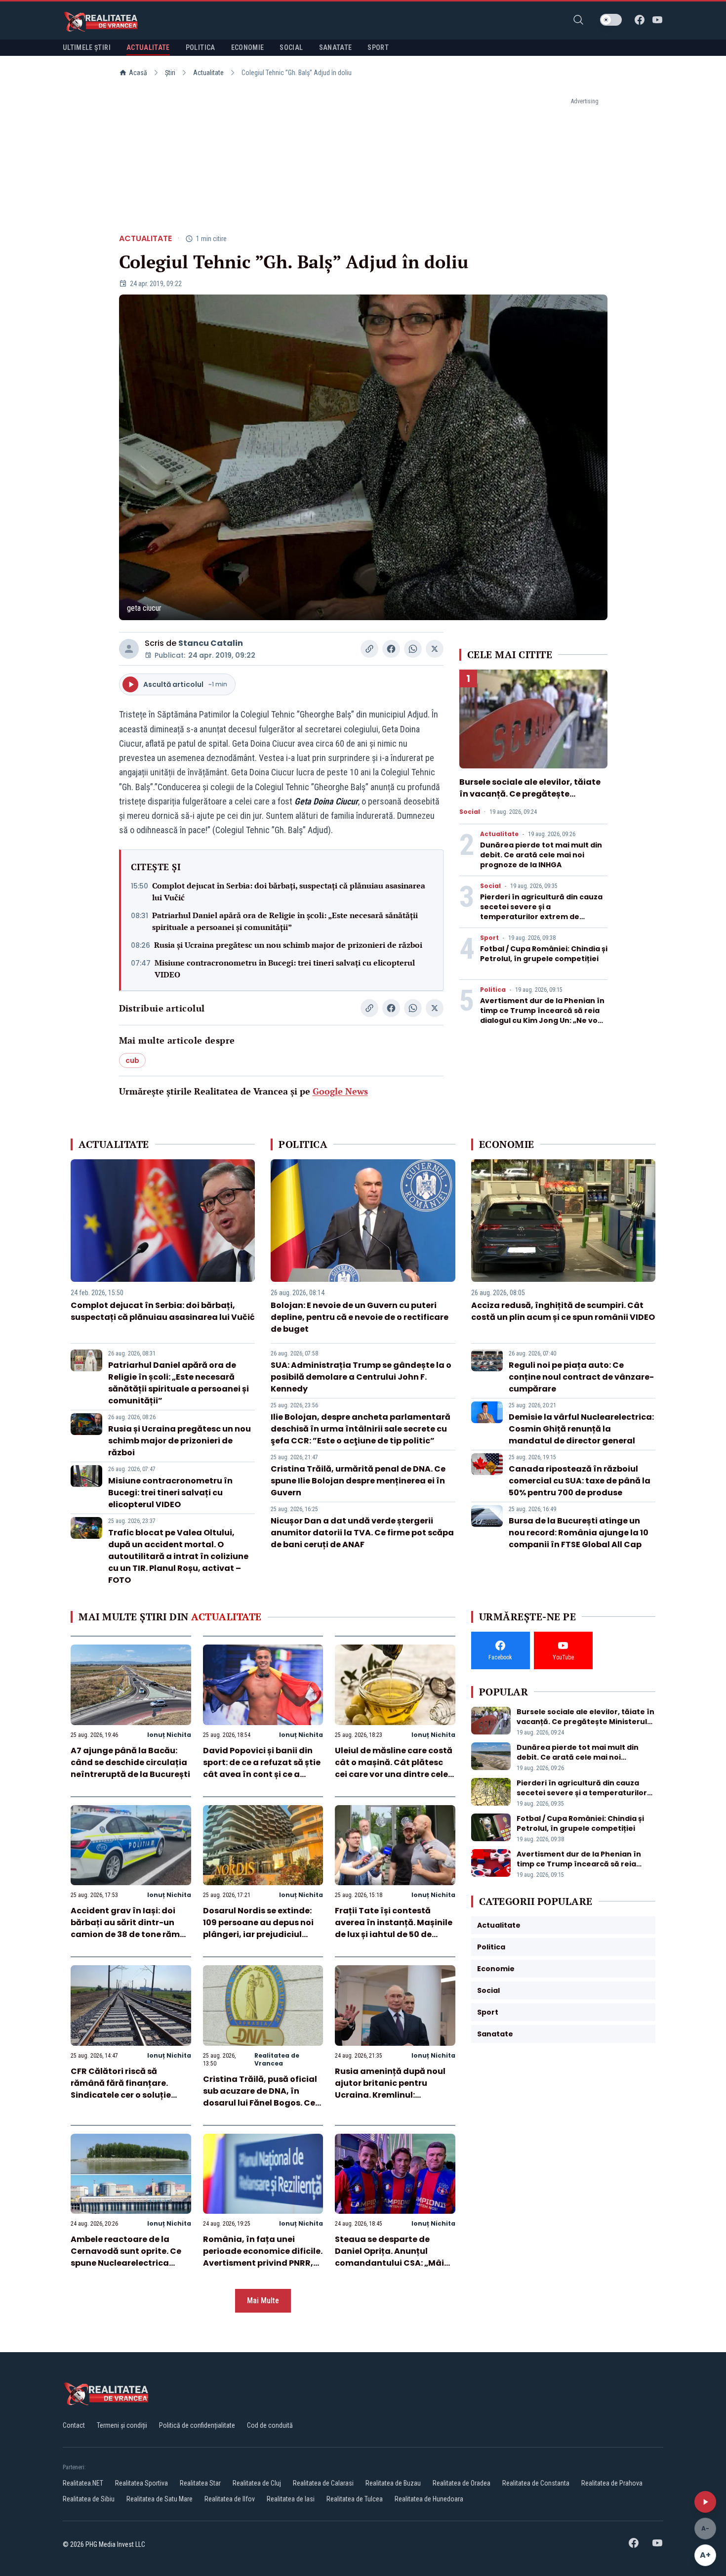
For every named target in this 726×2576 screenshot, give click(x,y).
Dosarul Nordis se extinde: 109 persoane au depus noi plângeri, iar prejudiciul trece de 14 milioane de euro (261, 1928)
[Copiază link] (369, 649)
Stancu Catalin (211, 643)
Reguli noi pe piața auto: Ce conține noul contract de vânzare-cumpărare (581, 1377)
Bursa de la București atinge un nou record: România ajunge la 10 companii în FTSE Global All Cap (579, 1533)
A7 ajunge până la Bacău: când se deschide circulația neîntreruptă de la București (130, 1762)
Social (470, 812)
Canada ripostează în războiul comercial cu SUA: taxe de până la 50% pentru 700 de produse (580, 1481)
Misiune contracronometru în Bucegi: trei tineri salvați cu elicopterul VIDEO (285, 969)
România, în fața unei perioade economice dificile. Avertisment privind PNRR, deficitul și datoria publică (263, 2257)
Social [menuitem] (291, 47)
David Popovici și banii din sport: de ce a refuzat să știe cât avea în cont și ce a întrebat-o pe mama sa (262, 1768)
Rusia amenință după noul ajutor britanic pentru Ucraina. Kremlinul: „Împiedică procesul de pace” (390, 2095)
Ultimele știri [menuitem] (87, 47)
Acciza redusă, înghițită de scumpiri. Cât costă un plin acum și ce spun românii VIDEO (563, 1311)
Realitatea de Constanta (536, 2483)
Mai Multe (263, 2301)
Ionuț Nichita (169, 1735)
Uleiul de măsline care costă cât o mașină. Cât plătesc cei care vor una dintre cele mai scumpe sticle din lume (394, 1768)
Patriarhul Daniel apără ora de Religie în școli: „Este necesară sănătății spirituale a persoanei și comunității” (285, 921)
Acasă (138, 73)
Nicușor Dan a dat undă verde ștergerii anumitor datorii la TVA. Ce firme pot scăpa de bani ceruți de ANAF (362, 1533)
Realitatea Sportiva (141, 2483)
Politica (493, 990)
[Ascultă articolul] (705, 2502)
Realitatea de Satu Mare (160, 2499)
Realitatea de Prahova (612, 2483)
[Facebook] (640, 20)
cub (132, 1060)
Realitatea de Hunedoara (429, 2499)
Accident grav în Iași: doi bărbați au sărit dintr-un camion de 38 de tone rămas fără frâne (130, 1928)
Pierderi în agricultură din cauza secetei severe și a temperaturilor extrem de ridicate (541, 912)
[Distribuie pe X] (435, 649)
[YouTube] (657, 20)
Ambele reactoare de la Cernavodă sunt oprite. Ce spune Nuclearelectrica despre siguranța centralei (127, 2257)
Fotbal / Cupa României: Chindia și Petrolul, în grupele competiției (544, 954)
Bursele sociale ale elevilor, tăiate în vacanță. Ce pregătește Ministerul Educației (530, 794)
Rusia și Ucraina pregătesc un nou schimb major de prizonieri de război (288, 945)
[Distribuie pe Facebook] (391, 649)
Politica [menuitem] (201, 47)
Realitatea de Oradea (462, 2483)
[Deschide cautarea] (578, 20)
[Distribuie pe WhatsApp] (413, 649)
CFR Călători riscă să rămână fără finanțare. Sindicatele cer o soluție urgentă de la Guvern (121, 2089)
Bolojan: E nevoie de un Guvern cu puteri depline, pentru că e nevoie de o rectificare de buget (360, 1317)
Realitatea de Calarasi (323, 2483)
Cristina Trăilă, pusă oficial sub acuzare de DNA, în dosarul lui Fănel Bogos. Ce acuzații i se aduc (260, 2097)
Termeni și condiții (122, 2425)
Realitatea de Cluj (257, 2483)
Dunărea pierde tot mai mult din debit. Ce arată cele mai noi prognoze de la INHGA (541, 855)
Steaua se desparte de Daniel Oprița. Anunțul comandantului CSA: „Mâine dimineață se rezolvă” (395, 2257)
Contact (74, 2425)
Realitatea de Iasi (291, 2499)
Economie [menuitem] (248, 47)
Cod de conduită (270, 2425)
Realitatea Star (200, 2483)
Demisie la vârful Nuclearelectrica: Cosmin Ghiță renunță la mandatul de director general (581, 1429)
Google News (340, 1091)
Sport (489, 938)
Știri (170, 73)
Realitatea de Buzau (393, 2483)
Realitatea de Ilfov (230, 2499)
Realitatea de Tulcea (355, 2499)
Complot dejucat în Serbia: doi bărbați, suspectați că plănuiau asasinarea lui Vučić (289, 891)
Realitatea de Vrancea (277, 2059)
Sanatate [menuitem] (336, 47)
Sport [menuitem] (378, 47)
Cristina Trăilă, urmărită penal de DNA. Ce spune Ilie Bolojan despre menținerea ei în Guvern (358, 1481)
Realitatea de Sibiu (89, 2499)
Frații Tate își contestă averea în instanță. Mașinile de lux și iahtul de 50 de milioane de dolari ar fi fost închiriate (394, 1934)
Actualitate (208, 73)
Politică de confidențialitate (197, 2425)
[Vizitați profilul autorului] (129, 649)
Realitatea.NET (83, 2483)
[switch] (611, 20)
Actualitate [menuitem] (148, 47)
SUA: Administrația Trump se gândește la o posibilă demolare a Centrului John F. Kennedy (361, 1377)
